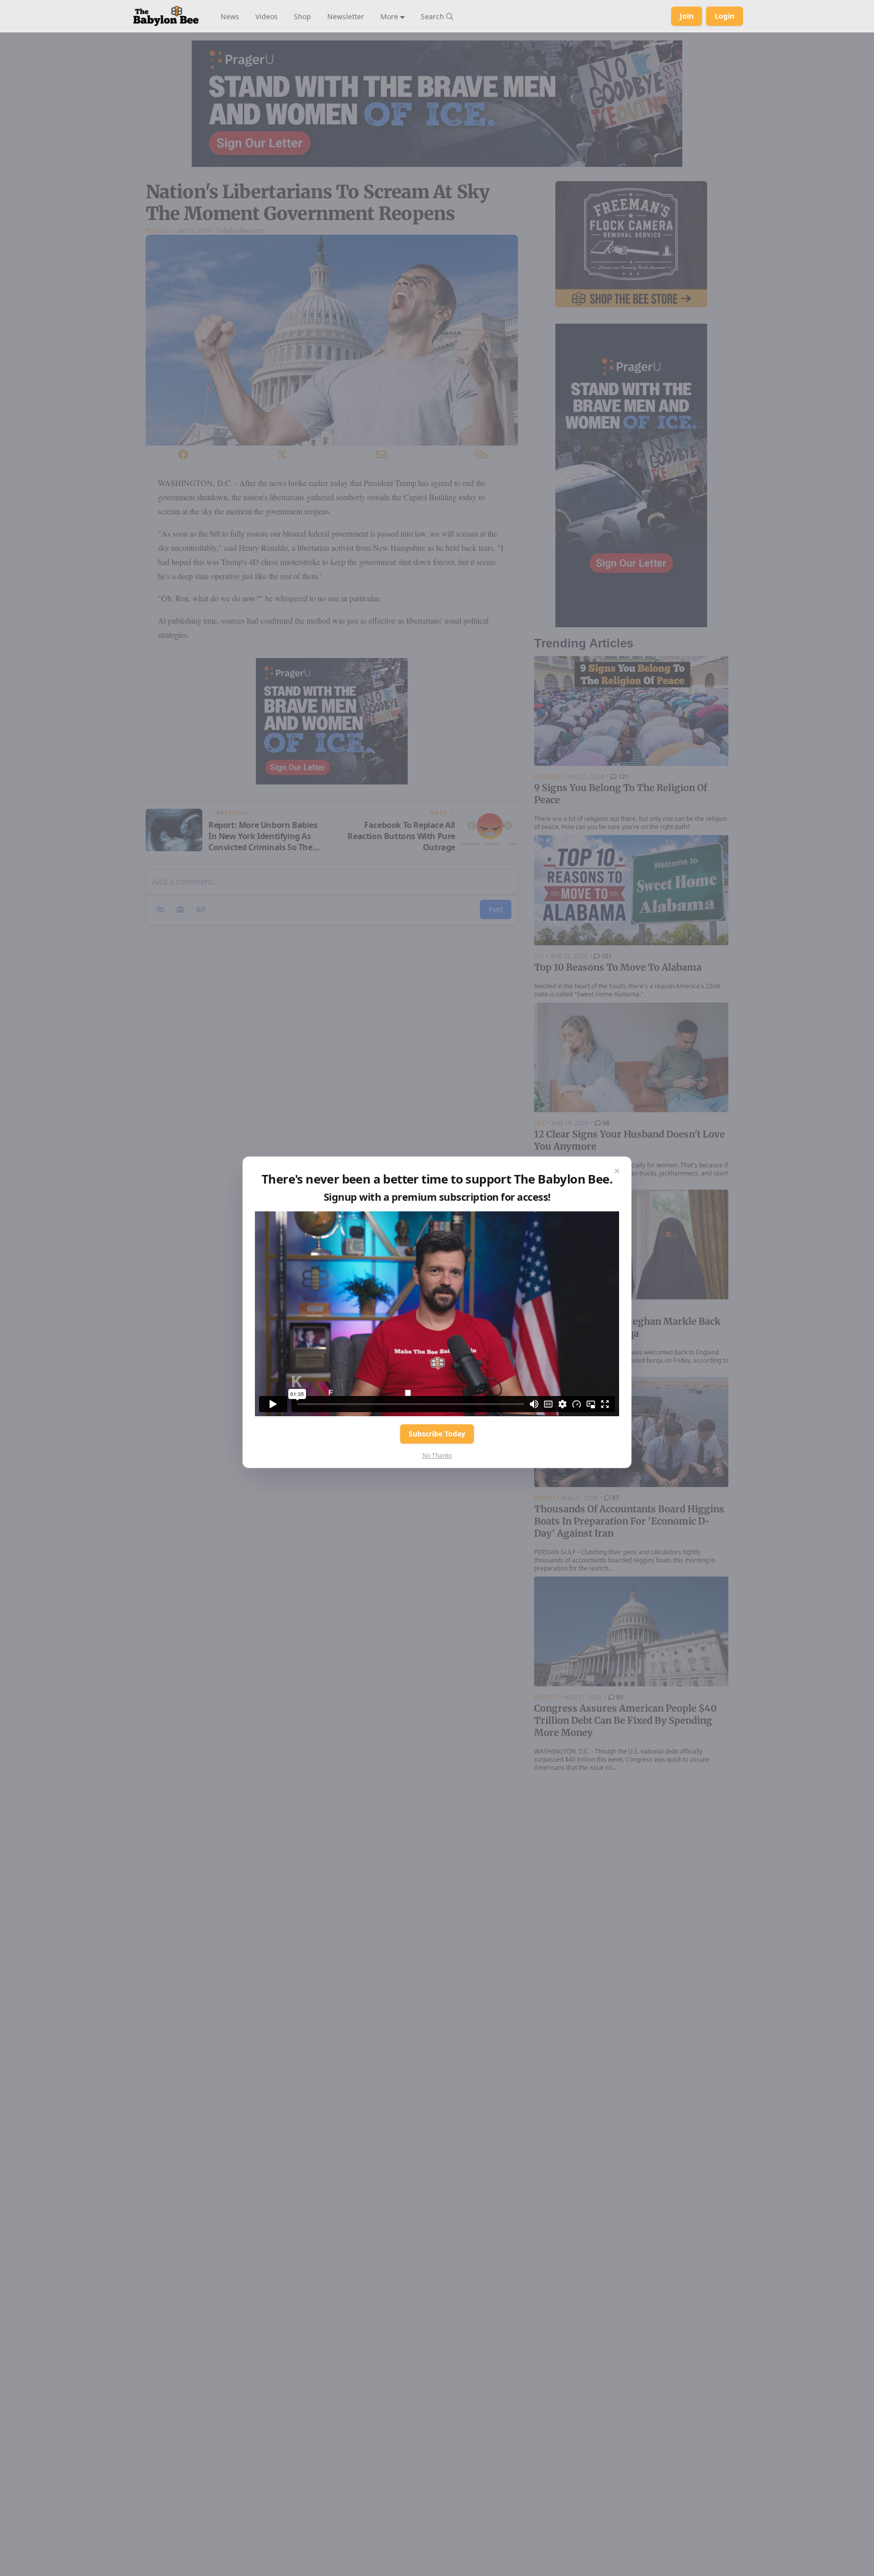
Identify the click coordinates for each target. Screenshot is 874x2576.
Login (725, 16)
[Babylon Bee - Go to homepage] (166, 16)
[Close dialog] (617, 1171)
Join (687, 16)
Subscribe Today (437, 1434)
